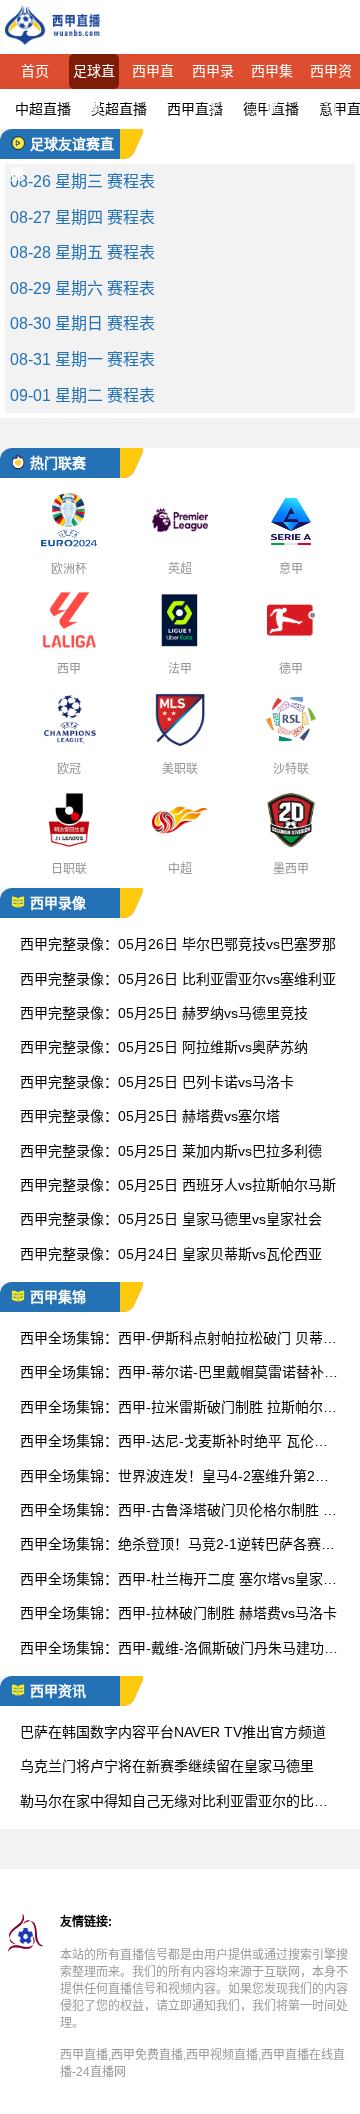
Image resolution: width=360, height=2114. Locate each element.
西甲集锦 (272, 76)
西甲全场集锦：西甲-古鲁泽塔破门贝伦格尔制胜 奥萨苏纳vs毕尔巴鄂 (178, 1511)
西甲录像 (213, 76)
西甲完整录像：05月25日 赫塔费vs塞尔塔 (150, 1116)
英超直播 (119, 109)
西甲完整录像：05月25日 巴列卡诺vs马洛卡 (157, 1082)
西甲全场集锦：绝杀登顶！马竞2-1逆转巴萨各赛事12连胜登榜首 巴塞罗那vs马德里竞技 (177, 1545)
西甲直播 (153, 76)
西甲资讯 (331, 76)
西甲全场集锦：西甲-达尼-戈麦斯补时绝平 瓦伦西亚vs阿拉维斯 (174, 1442)
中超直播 (43, 109)
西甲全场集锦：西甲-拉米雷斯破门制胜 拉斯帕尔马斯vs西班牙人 (178, 1408)
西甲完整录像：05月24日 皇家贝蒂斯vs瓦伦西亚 (171, 1254)
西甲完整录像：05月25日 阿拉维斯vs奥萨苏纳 (164, 1047)
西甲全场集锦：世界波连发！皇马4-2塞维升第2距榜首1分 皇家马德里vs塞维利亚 (174, 1477)
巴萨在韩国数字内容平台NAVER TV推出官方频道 (173, 1732)
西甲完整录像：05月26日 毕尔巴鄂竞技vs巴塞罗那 (178, 944)
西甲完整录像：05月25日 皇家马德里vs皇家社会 (171, 1219)
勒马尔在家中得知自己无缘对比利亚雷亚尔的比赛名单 (174, 1802)
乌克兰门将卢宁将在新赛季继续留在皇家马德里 (167, 1766)
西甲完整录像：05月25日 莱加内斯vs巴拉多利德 (171, 1151)
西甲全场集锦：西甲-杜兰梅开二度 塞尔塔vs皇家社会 (178, 1580)
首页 (35, 71)
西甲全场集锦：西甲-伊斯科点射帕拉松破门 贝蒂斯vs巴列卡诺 (178, 1339)
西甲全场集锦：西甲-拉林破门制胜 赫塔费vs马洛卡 (178, 1613)
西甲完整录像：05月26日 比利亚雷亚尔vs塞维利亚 (178, 979)
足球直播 (94, 76)
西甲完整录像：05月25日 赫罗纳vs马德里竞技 (164, 1013)
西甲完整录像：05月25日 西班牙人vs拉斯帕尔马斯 (178, 1185)
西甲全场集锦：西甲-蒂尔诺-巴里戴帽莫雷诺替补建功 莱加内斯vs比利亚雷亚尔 (179, 1373)
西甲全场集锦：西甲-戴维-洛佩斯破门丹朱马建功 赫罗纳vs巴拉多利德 (172, 1649)
